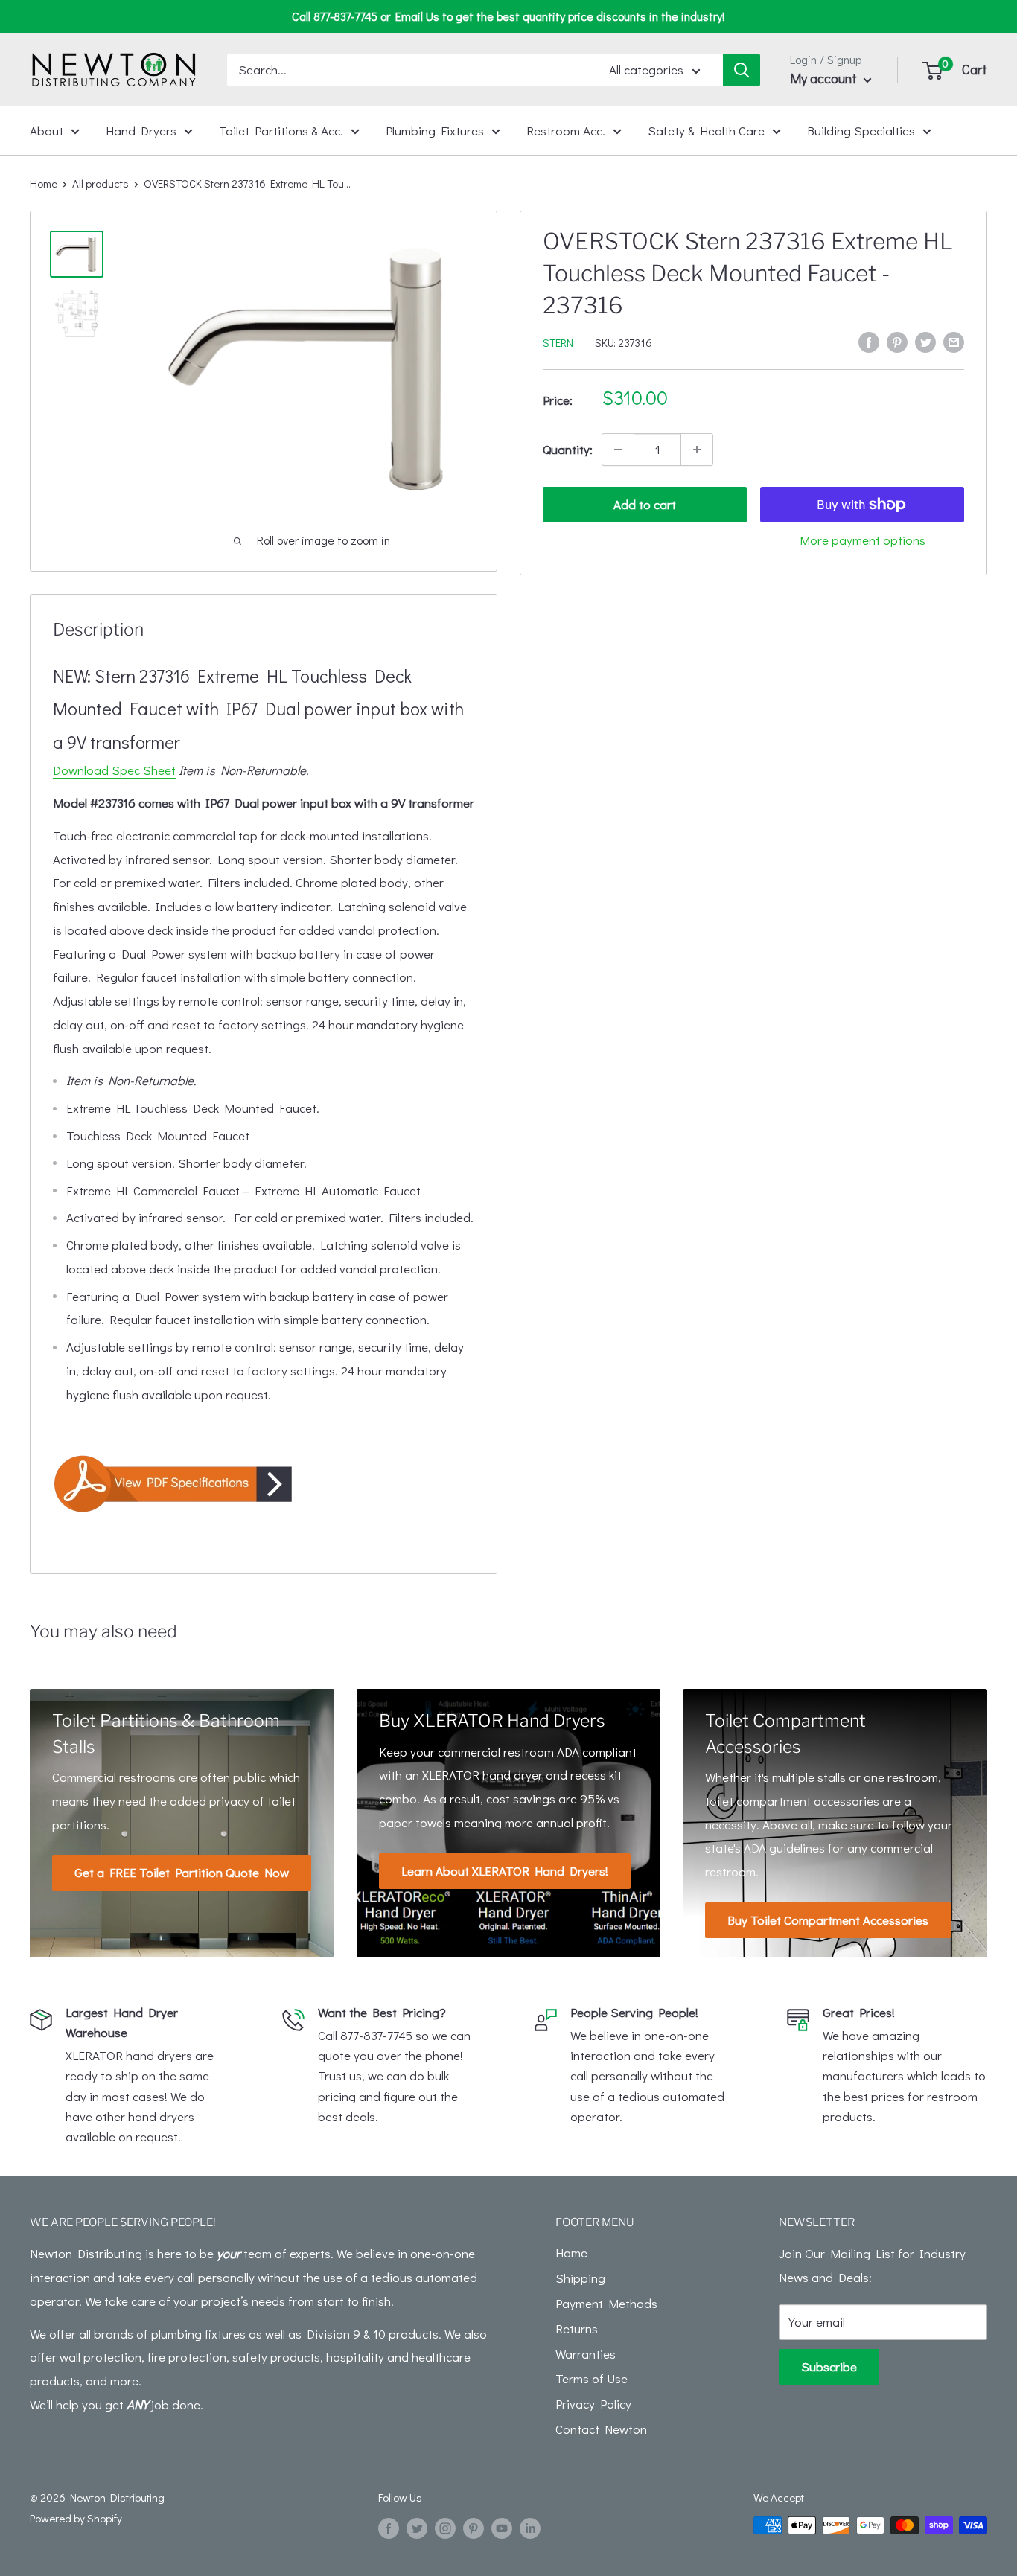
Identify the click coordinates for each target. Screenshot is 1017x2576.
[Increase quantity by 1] (697, 450)
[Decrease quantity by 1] (618, 450)
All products (101, 183)
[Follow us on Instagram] (445, 2528)
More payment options (863, 540)
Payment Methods (606, 2303)
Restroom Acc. (566, 130)
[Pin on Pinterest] (897, 341)
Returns (577, 2329)
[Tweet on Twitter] (925, 341)
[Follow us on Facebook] (389, 2528)
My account (825, 78)
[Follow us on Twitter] (417, 2528)
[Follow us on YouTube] (502, 2528)
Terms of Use (592, 2378)
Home (44, 183)
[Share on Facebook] (869, 341)
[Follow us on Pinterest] (474, 2528)
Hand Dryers (141, 130)
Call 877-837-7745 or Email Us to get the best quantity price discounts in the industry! (508, 16)
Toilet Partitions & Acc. (281, 130)
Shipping (580, 2278)
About (47, 130)
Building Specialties (861, 130)
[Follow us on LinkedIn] (530, 2528)
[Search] (742, 70)
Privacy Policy (593, 2404)
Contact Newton (601, 2429)
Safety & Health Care (706, 130)
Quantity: (568, 449)
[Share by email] (954, 341)
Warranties (586, 2354)
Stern (558, 342)
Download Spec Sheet (114, 770)
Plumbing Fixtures (435, 130)
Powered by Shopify (76, 2518)
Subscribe (829, 2366)
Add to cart (645, 504)
